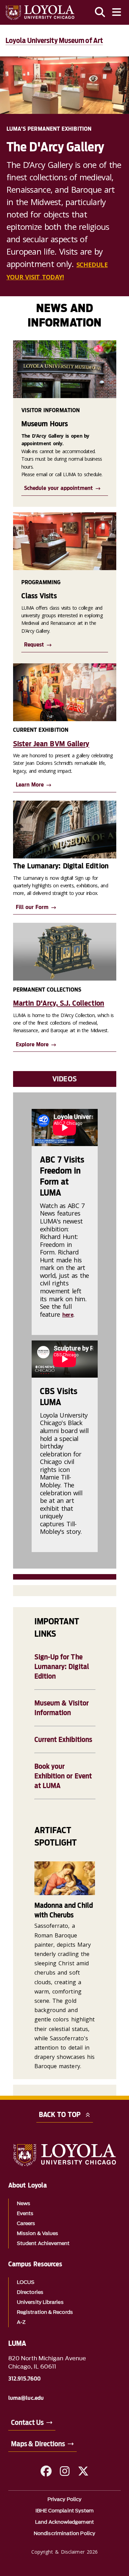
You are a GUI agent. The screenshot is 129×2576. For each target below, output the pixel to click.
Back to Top (60, 2115)
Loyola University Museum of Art (54, 41)
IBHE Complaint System (65, 2511)
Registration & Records (45, 2312)
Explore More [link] (32, 1044)
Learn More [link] (30, 785)
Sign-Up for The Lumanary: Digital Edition (62, 1667)
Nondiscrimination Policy (64, 2534)
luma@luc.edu (26, 2398)
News (24, 2204)
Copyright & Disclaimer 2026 (64, 2552)
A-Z (21, 2322)
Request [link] (34, 645)
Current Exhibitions (63, 1740)
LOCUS (26, 2282)
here (68, 1315)
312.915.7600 (24, 2379)
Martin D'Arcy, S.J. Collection (59, 1003)
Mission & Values (37, 2233)
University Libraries (40, 2302)
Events (25, 2214)
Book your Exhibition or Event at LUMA (63, 1776)
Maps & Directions (38, 2444)
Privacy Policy (64, 2499)
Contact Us (27, 2423)
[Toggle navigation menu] (117, 12)
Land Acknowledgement (64, 2522)
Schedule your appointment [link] (58, 488)
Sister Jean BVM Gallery (51, 744)
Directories (30, 2292)
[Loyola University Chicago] (40, 13)
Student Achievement (43, 2243)
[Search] (100, 12)
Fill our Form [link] (32, 907)
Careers (26, 2224)
